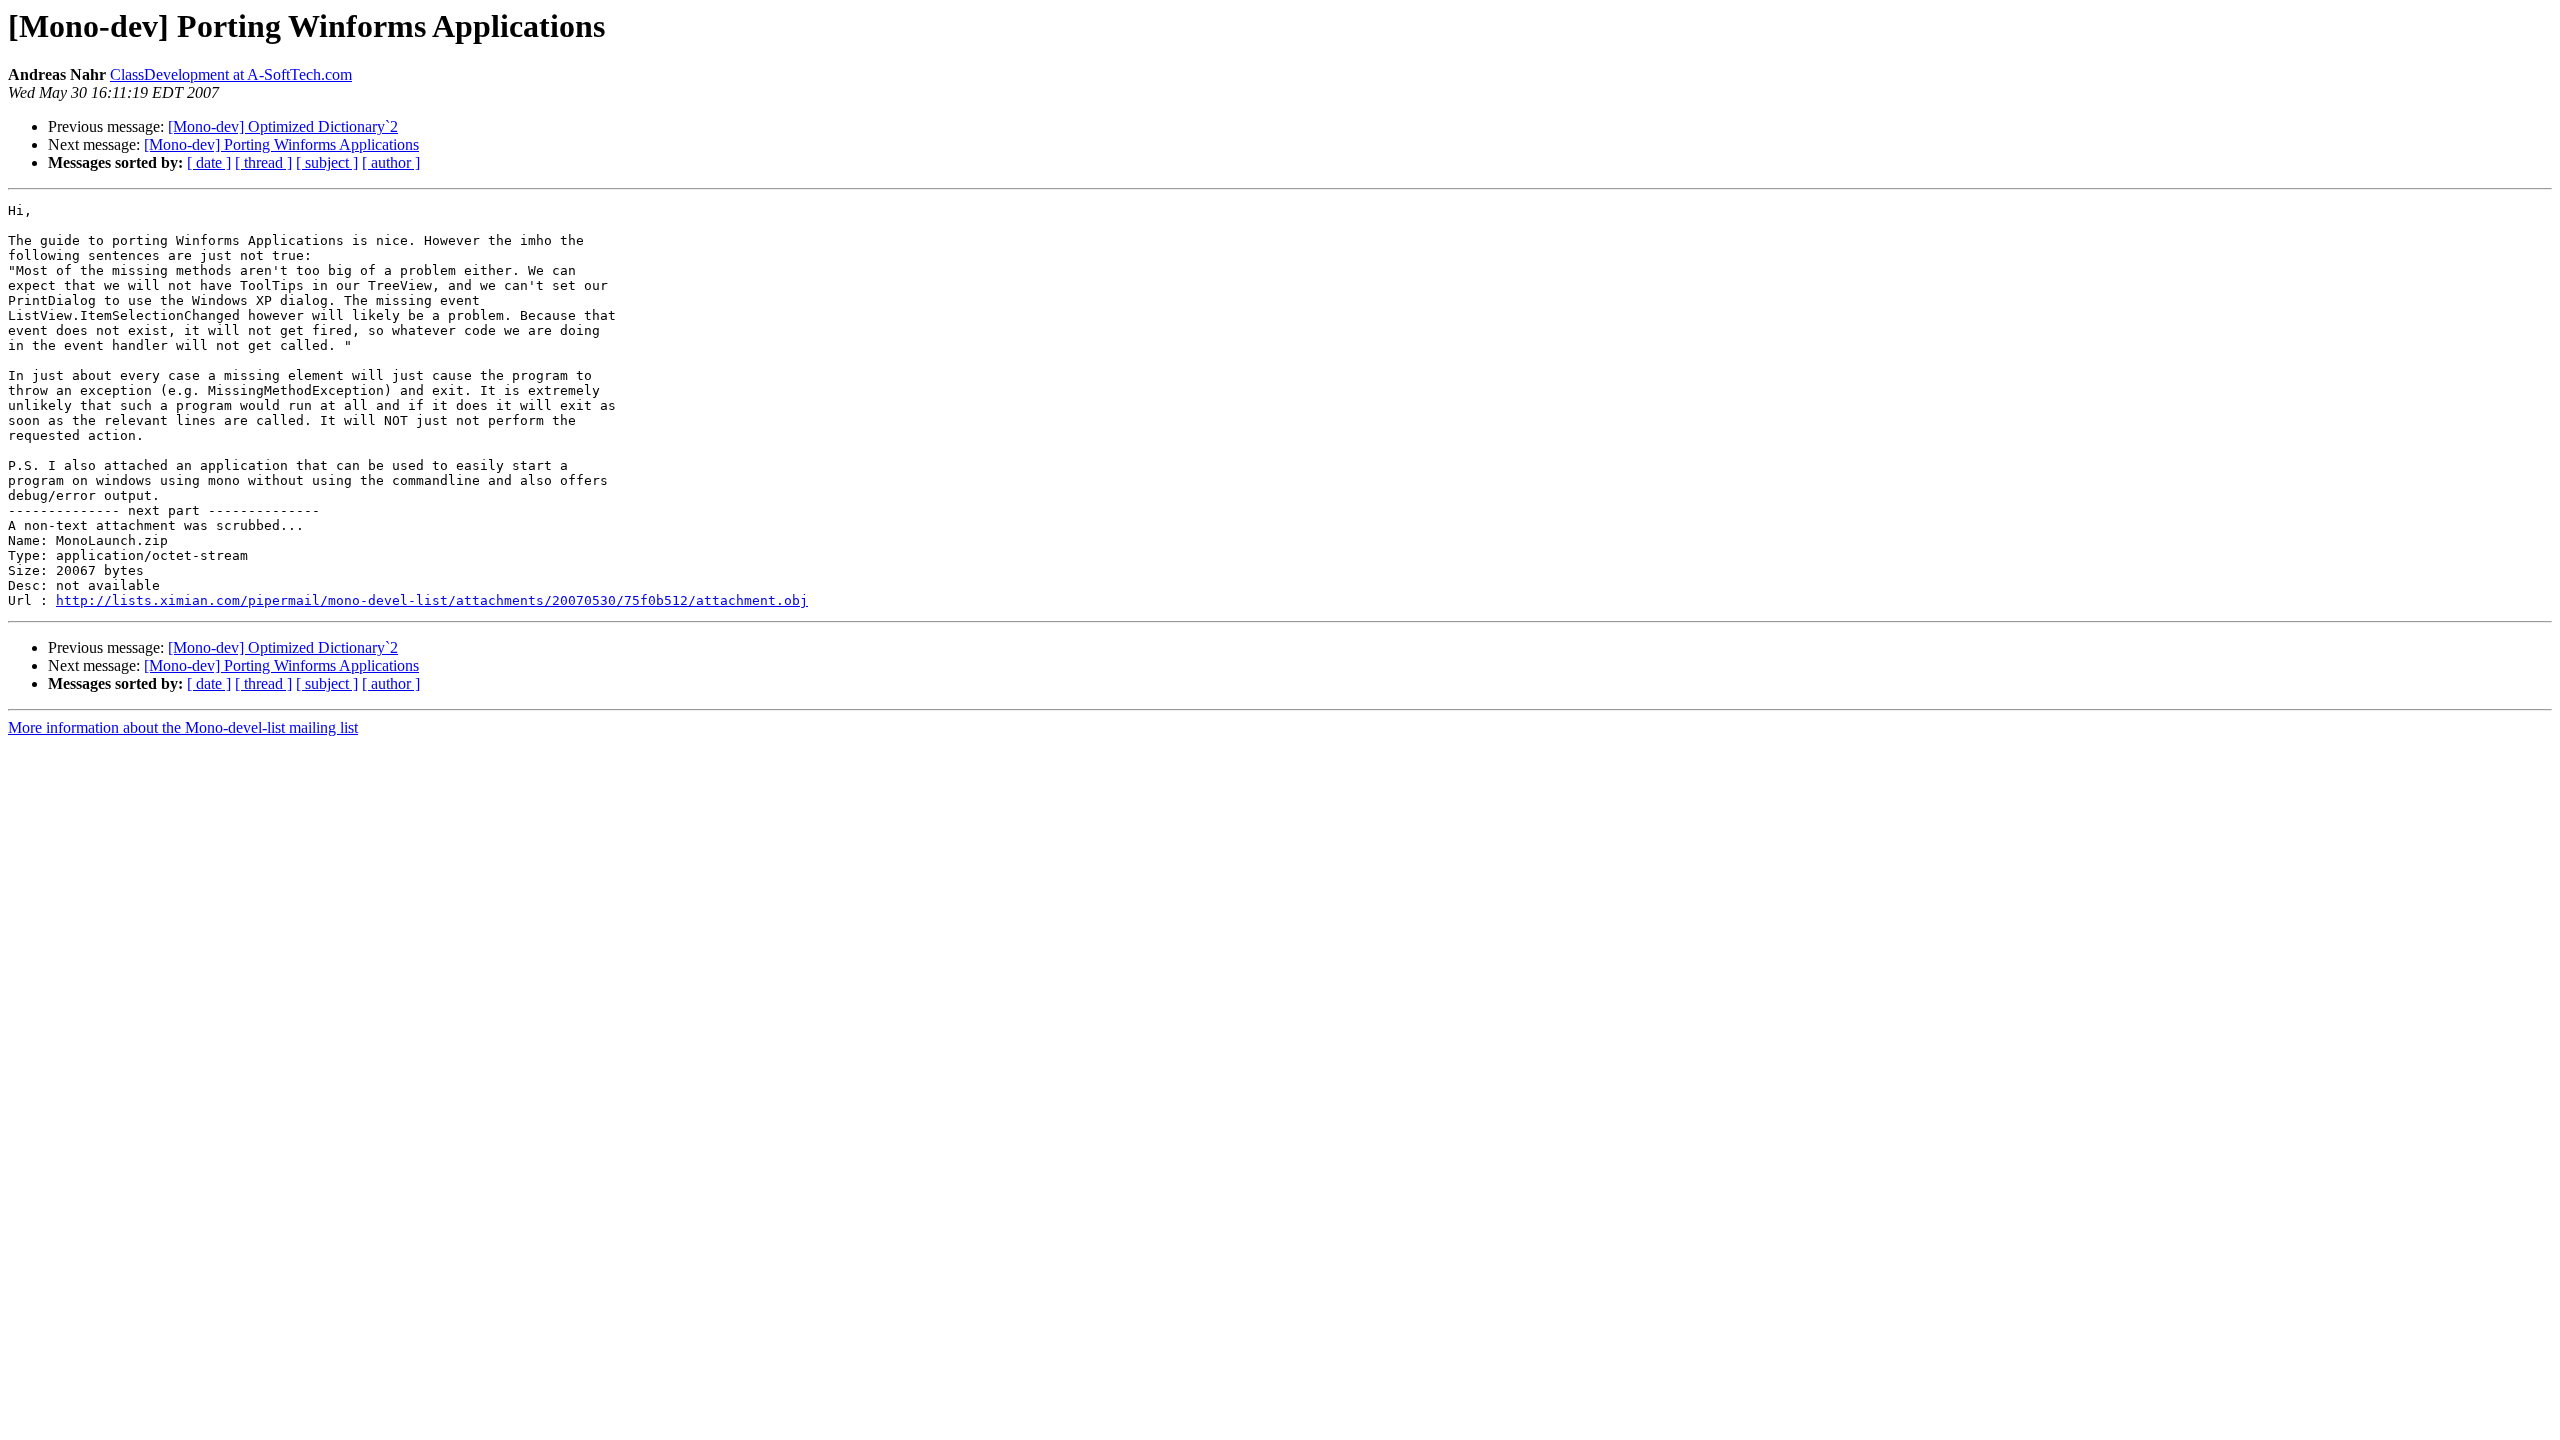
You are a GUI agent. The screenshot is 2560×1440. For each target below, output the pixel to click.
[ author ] (391, 162)
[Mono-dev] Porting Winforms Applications (281, 144)
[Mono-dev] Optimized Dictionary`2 (283, 126)
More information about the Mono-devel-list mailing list (183, 727)
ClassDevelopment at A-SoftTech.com (231, 74)
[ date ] (209, 162)
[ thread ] (263, 162)
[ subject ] (327, 162)
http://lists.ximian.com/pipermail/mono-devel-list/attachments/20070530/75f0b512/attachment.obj (432, 600)
